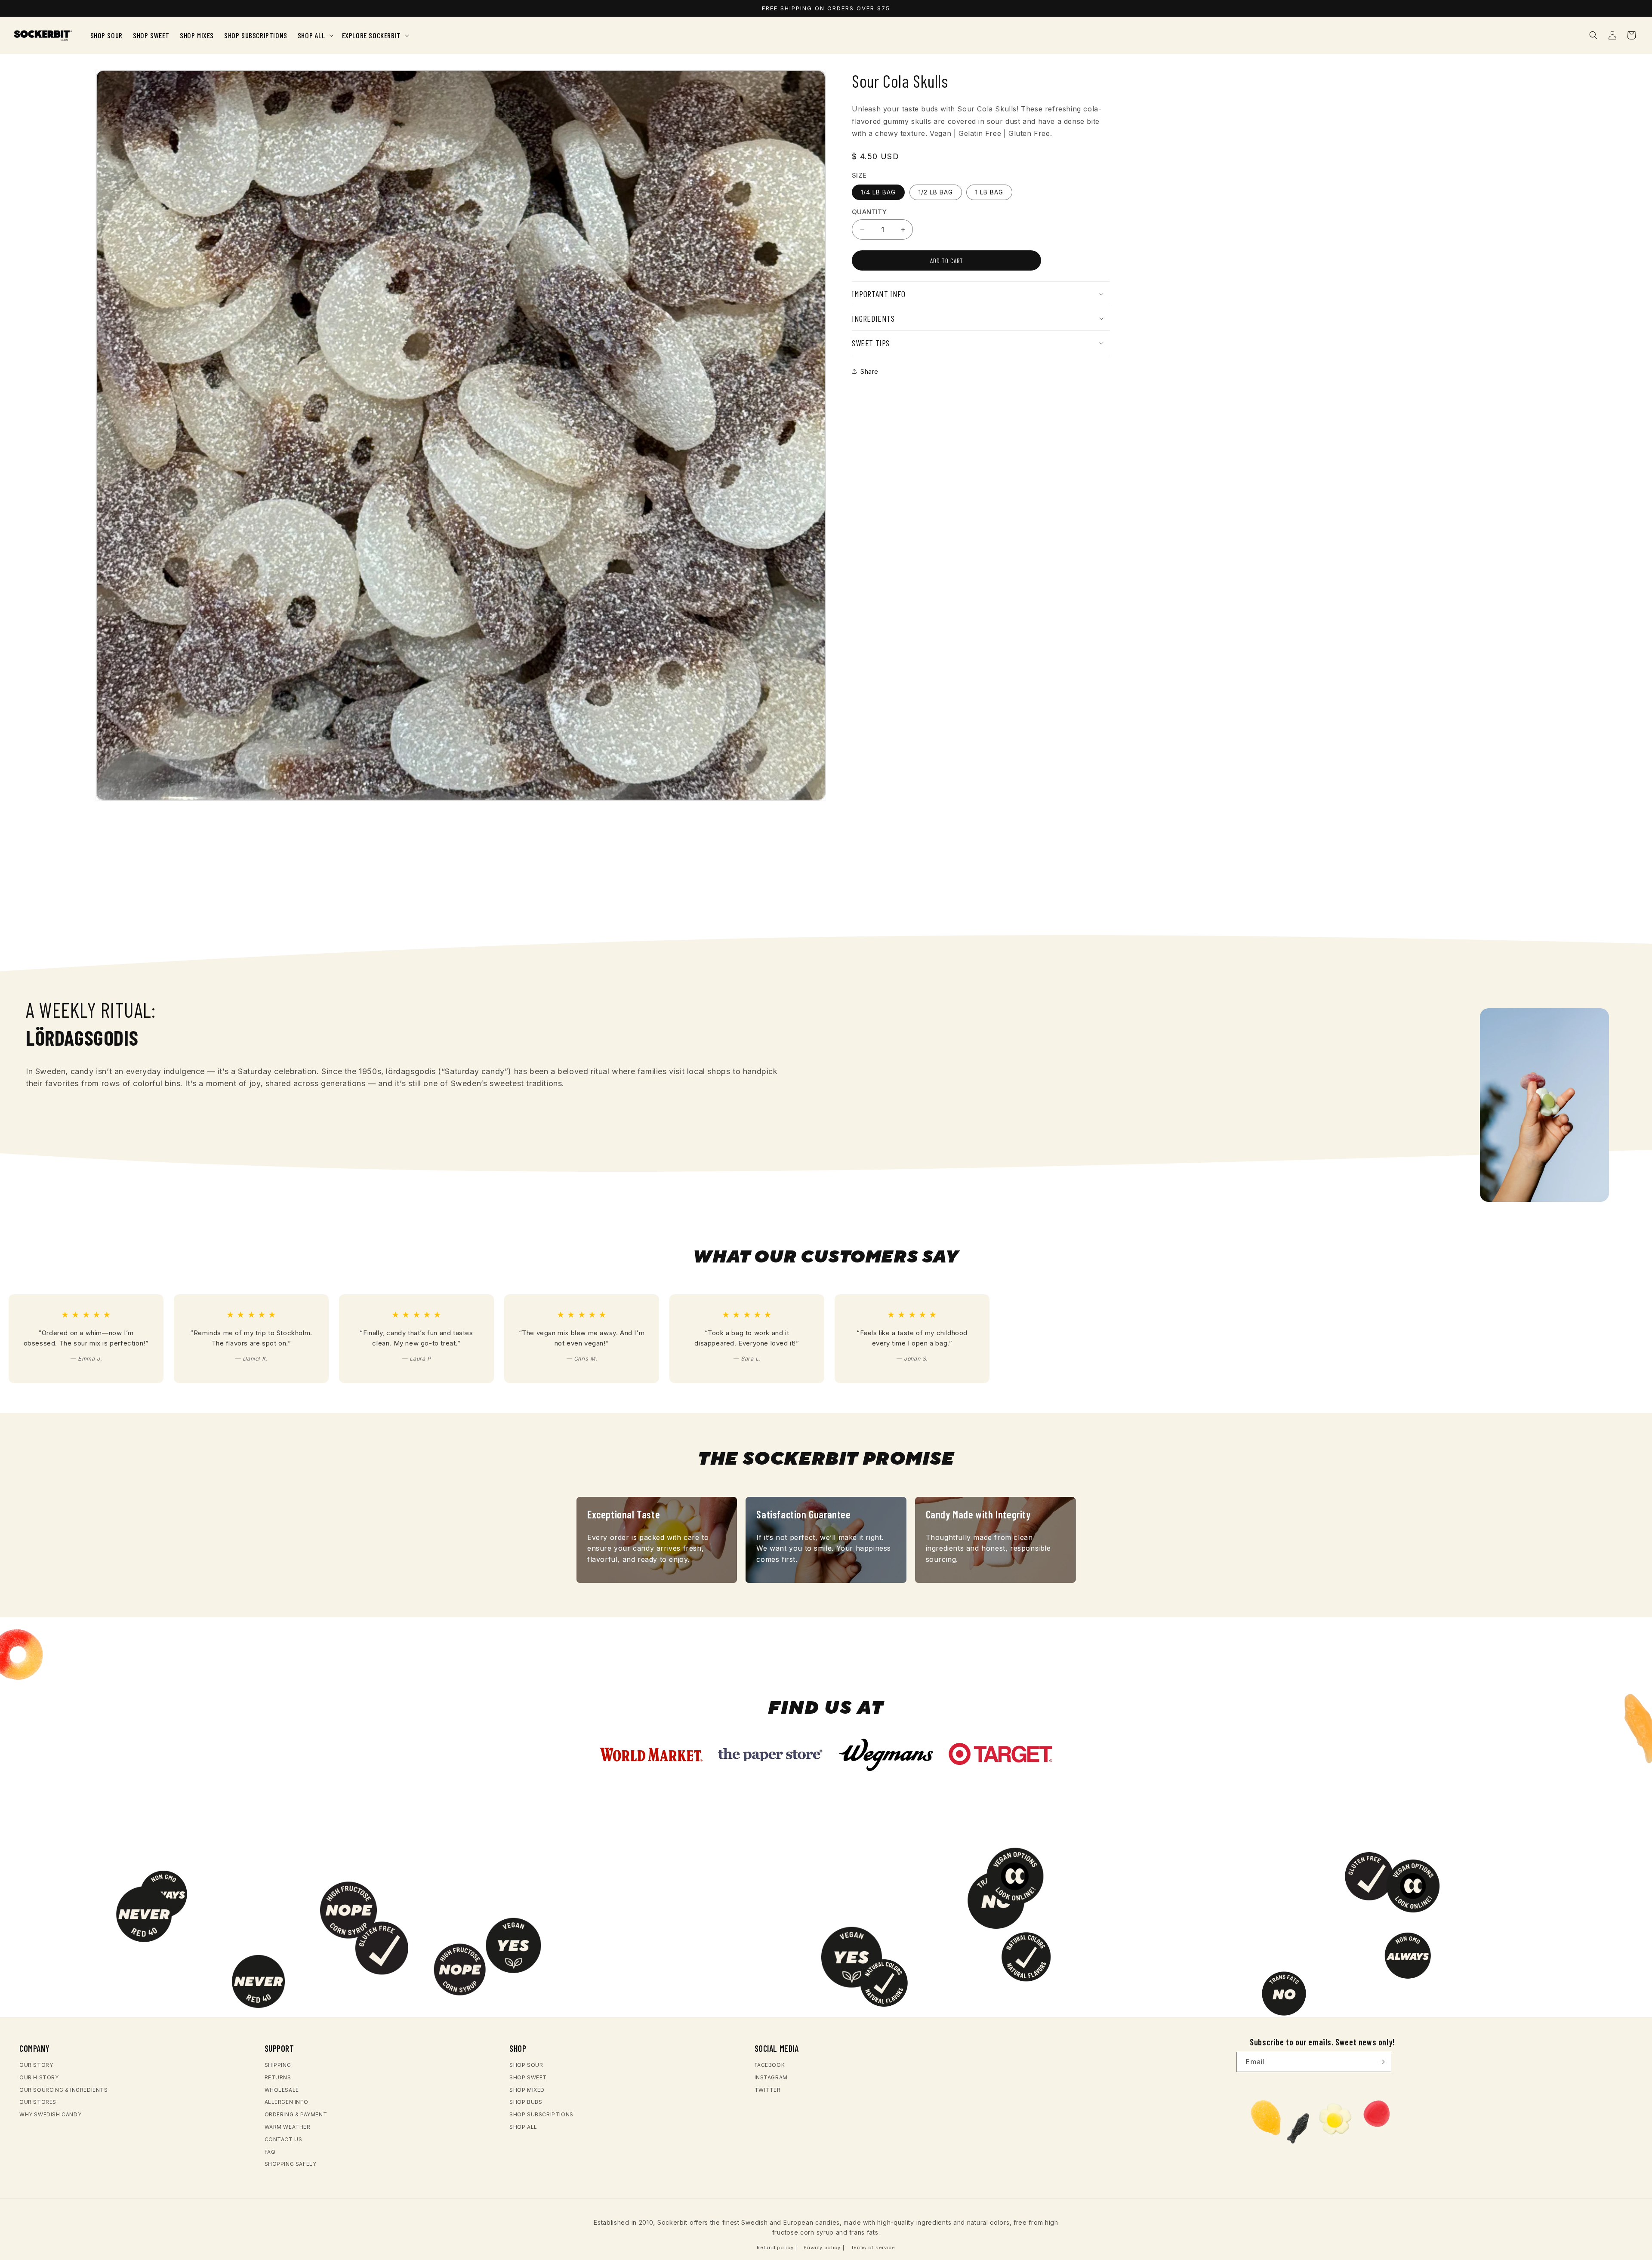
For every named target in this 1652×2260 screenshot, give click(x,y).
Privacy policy (822, 2247)
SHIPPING (278, 2065)
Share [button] (869, 371)
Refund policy (775, 2247)
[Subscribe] (1381, 2062)
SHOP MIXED (527, 2090)
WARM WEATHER (288, 2127)
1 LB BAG (989, 192)
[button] (315, 35)
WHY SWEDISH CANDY (50, 2115)
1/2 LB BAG (936, 192)
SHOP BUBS (526, 2102)
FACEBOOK (770, 2065)
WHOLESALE (282, 2090)
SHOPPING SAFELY (291, 2164)
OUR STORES (38, 2102)
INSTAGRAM (771, 2077)
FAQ (270, 2152)
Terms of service (873, 2247)
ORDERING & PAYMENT (296, 2115)
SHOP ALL (523, 2127)
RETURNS (278, 2077)
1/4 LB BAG (878, 192)
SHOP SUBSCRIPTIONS (541, 2115)
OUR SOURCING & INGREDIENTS (64, 2090)
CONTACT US (284, 2139)
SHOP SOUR (526, 2065)
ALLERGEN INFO (287, 2102)
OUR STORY (36, 2065)
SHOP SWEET (528, 2077)
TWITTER (768, 2090)
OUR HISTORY (39, 2077)
